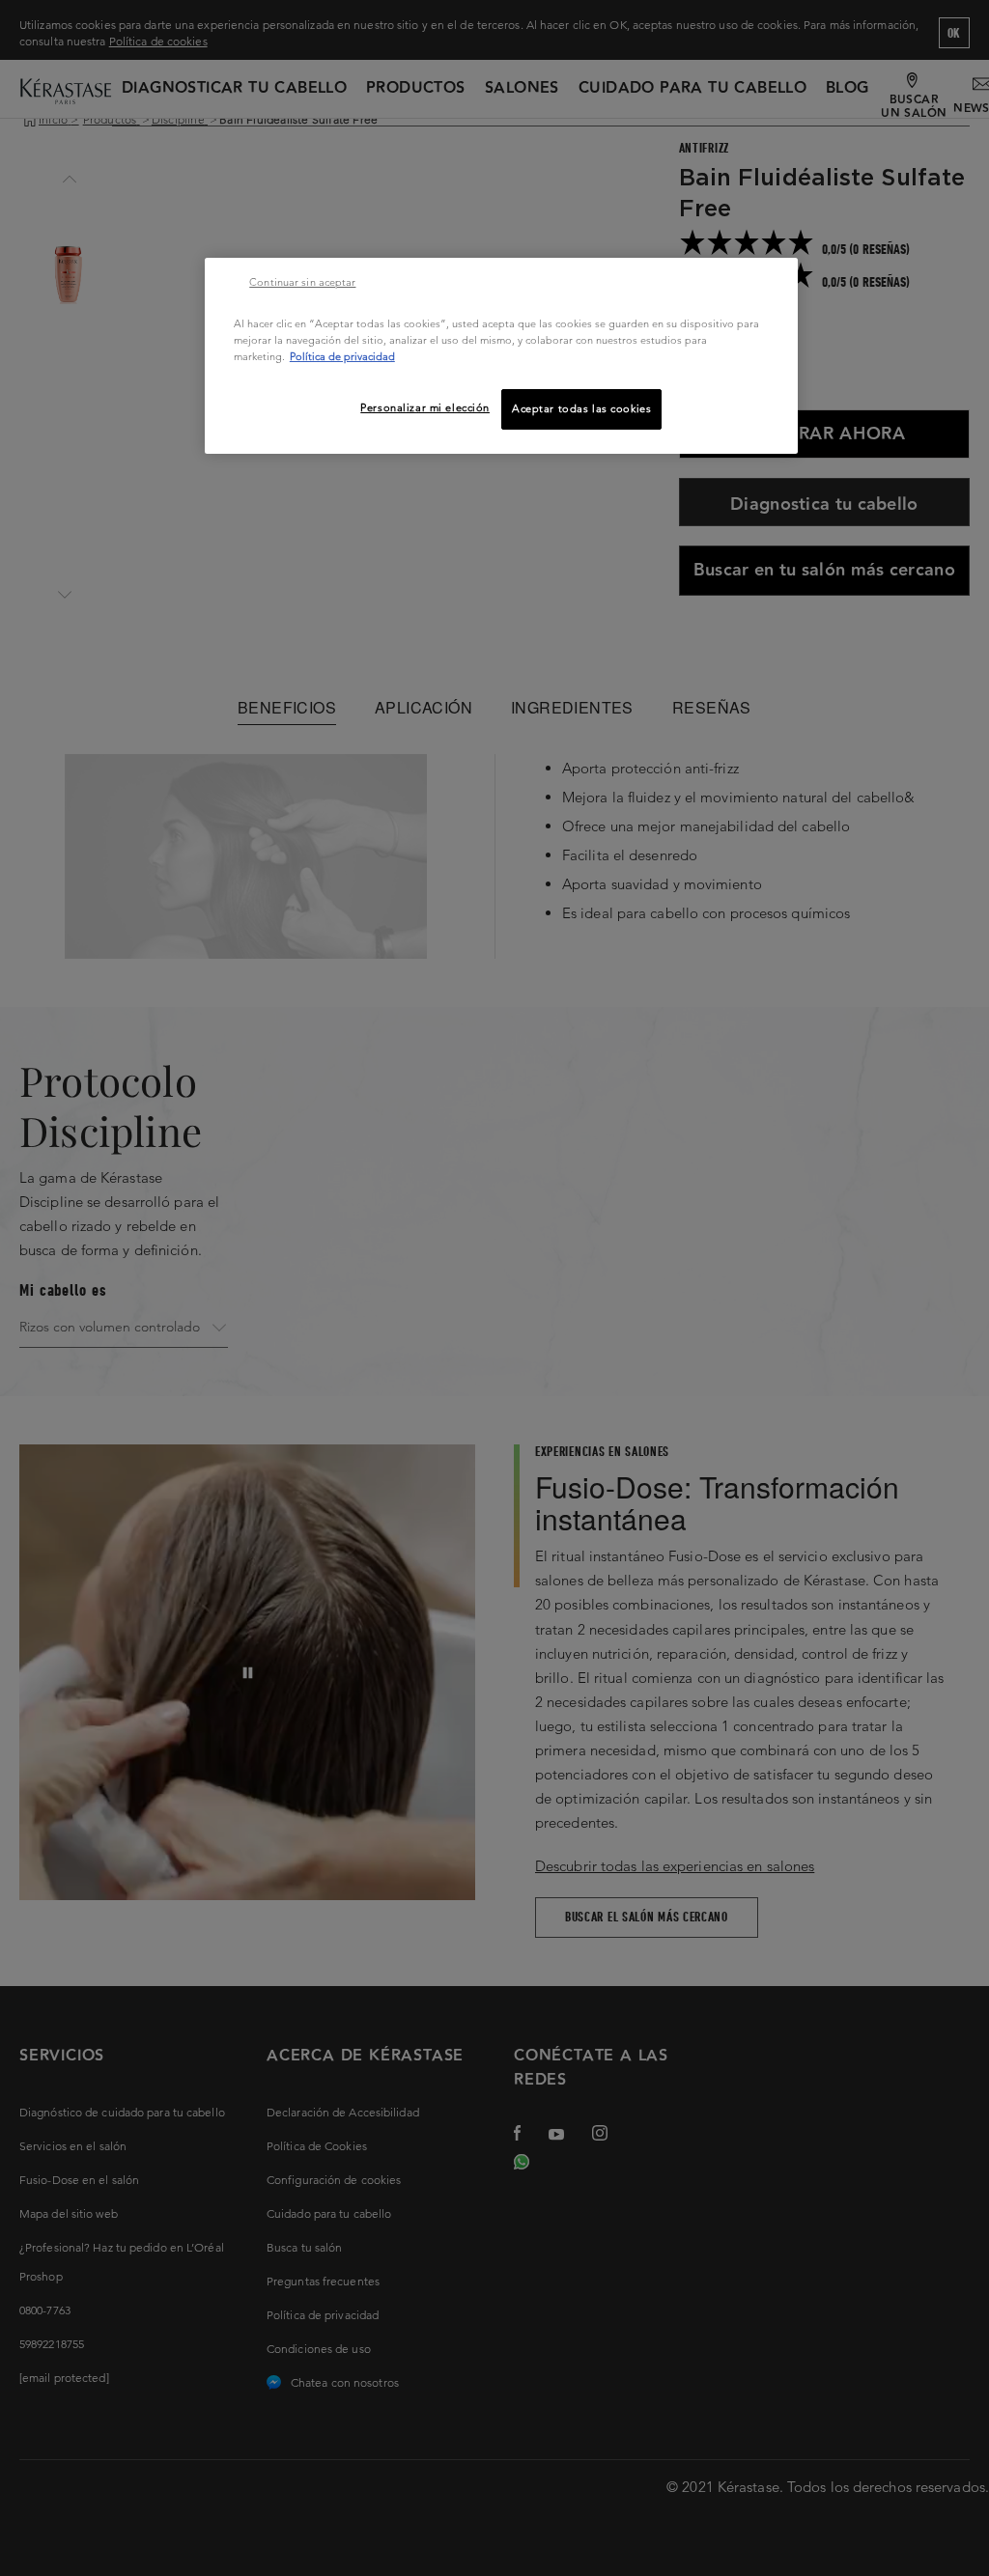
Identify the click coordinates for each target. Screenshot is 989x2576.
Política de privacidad (342, 356)
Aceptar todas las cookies (581, 408)
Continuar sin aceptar (302, 282)
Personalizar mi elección (425, 407)
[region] (501, 356)
